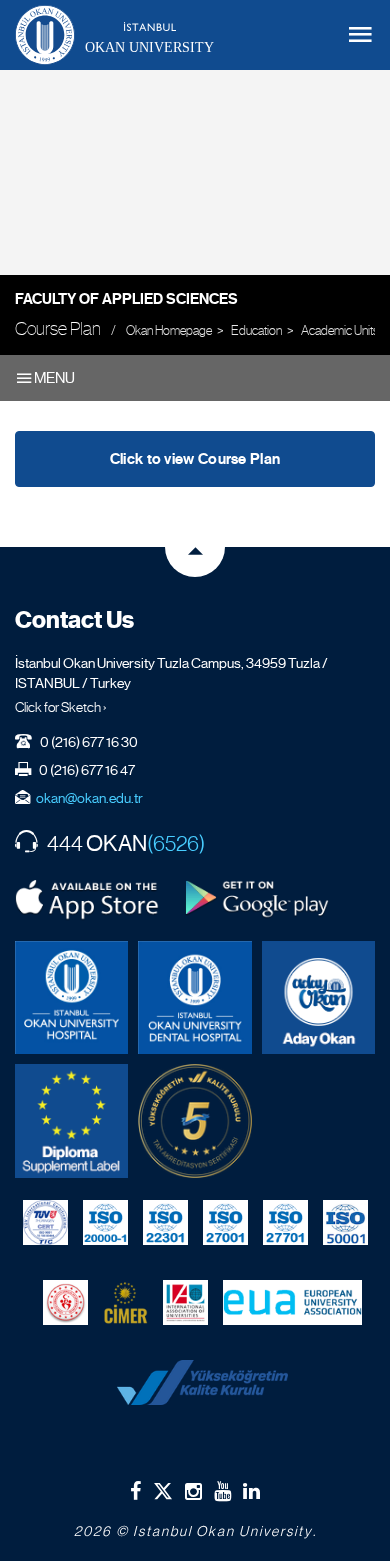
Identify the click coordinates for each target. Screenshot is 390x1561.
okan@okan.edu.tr (89, 798)
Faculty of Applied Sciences (126, 299)
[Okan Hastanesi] (71, 997)
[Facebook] (135, 1491)
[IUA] (185, 1303)
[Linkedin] (251, 1491)
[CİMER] (125, 1303)
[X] (163, 1487)
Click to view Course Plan (195, 459)
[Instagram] (193, 1491)
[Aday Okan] (318, 997)
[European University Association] (292, 1303)
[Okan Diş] (194, 997)
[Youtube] (222, 1491)
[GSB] (65, 1303)
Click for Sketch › (61, 707)
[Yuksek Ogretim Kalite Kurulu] (194, 1120)
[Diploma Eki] (71, 1120)
